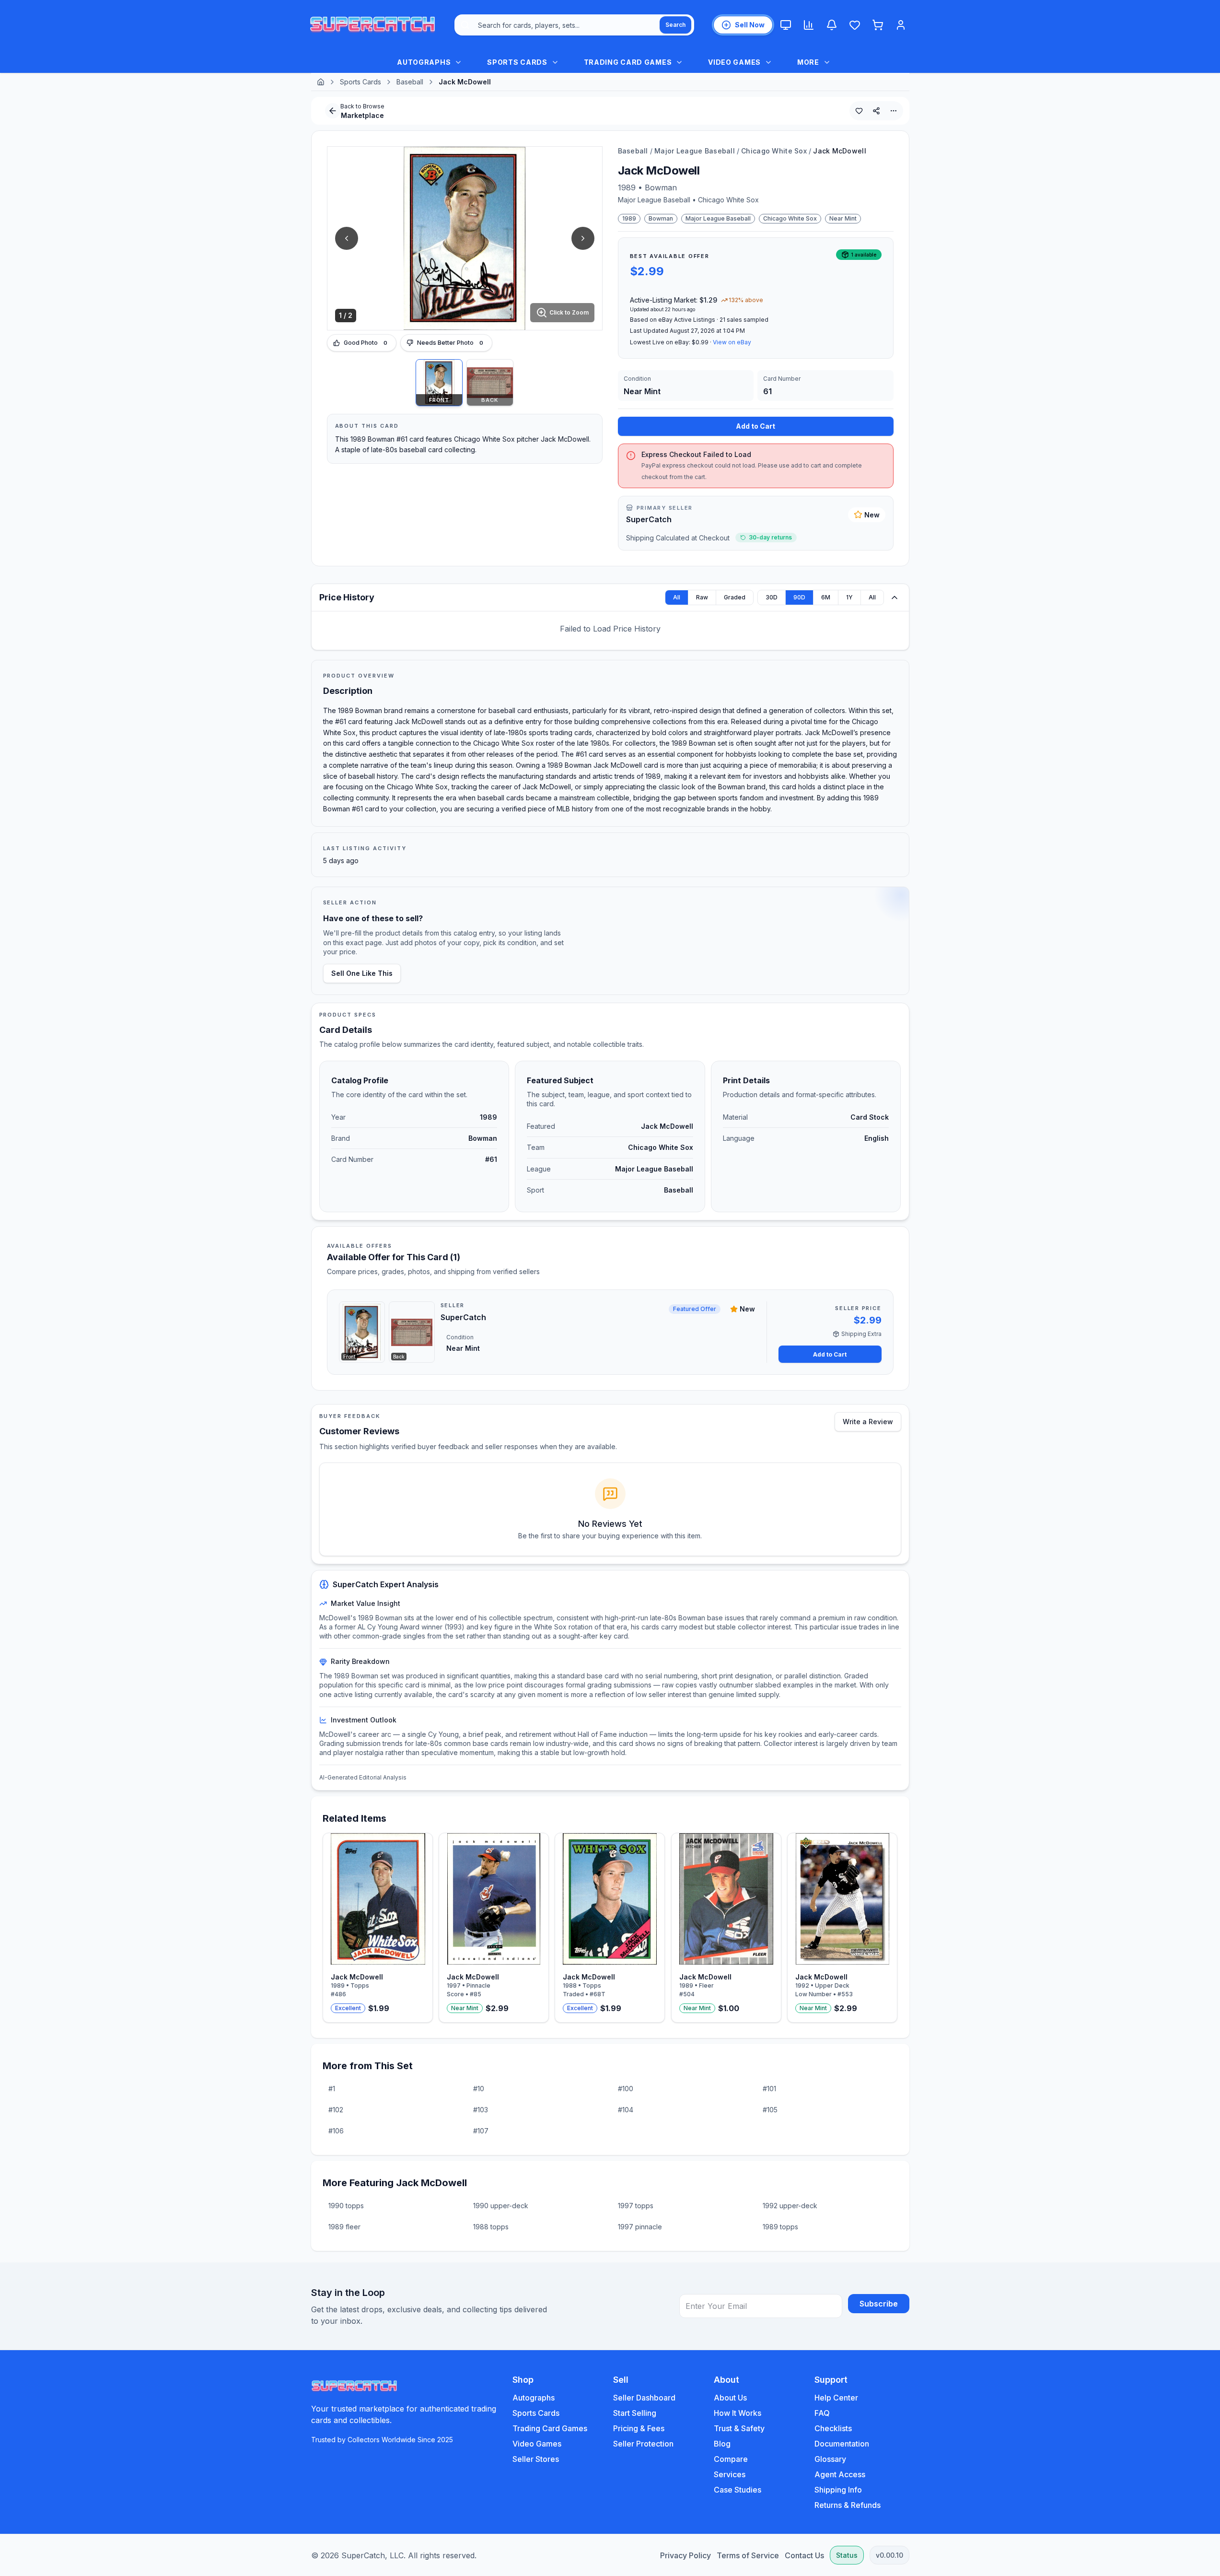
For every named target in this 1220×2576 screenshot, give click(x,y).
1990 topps (346, 2206)
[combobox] (574, 25)
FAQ (822, 2413)
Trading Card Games (550, 2428)
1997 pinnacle (640, 2227)
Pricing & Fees (639, 2428)
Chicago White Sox (774, 151)
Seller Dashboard (644, 2398)
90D (799, 597)
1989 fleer (344, 2227)
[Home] (321, 82)
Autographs (534, 2398)
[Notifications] (832, 25)
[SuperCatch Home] (372, 25)
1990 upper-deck (501, 2206)
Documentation (842, 2444)
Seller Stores (536, 2459)
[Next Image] (583, 238)
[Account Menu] (901, 25)
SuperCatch (649, 519)
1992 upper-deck (790, 2206)
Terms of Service (748, 2555)
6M (826, 597)
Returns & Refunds (848, 2505)
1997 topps (636, 2206)
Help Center (836, 2398)
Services (730, 2474)
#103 (481, 2110)
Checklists (833, 2428)
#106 (336, 2131)
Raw (702, 597)
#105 (770, 2110)
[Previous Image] (347, 238)
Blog (722, 2444)
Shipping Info (838, 2490)
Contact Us (804, 2555)
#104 (626, 2110)
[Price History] (895, 597)
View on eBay (732, 342)
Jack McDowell (840, 151)
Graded (735, 597)
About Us (730, 2398)
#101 (769, 2089)
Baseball (410, 82)
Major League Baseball (695, 151)
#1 (332, 2089)
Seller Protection (643, 2444)
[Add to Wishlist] (859, 111)
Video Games (537, 2444)
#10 (479, 2089)
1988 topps (491, 2227)
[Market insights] (809, 25)
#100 (626, 2089)
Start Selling (635, 2413)
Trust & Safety (739, 2428)
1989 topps (780, 2227)
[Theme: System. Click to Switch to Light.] (786, 25)
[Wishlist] (855, 25)
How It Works (738, 2413)
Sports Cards (360, 82)
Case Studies (738, 2490)
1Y (849, 597)
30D (772, 597)
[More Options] (894, 111)
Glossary (830, 2459)
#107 (481, 2131)
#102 (336, 2110)
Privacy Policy (686, 2555)
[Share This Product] (876, 111)
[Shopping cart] (878, 25)
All (677, 597)
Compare (731, 2459)
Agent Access (840, 2474)
